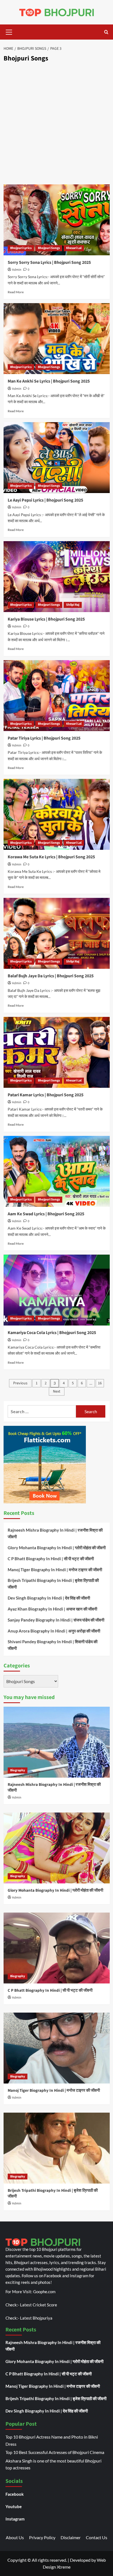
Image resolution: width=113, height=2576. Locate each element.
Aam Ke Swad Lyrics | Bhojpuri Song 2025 (46, 1214)
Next (57, 1391)
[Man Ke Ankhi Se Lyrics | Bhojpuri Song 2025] (57, 339)
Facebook (15, 2494)
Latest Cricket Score (39, 2305)
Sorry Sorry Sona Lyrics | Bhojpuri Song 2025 (49, 262)
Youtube (14, 2506)
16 (100, 1383)
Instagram (15, 2519)
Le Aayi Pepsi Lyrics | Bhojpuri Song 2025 (45, 500)
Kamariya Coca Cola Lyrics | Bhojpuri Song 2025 (52, 1333)
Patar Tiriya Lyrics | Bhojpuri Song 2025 (44, 738)
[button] (9, 31)
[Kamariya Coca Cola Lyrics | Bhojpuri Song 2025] (57, 1290)
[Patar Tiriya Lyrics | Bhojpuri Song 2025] (57, 696)
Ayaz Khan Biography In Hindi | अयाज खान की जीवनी (52, 1609)
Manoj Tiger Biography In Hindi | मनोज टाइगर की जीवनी (55, 1570)
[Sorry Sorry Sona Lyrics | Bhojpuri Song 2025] (57, 220)
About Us (15, 2537)
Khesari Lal (74, 248)
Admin (17, 270)
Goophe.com (44, 2292)
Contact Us (97, 2537)
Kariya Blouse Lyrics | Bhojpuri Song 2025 (46, 619)
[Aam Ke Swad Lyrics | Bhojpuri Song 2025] (57, 1171)
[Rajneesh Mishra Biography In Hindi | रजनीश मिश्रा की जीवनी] (57, 1742)
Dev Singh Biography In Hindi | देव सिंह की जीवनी (49, 1598)
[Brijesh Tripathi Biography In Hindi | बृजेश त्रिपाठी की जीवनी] (57, 2148)
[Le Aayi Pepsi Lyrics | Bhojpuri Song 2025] (57, 458)
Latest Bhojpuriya (36, 2318)
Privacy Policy (42, 2537)
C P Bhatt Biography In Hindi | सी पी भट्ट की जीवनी (51, 1559)
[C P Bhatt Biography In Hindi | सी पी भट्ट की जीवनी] (57, 1948)
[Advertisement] (56, 124)
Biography (18, 1770)
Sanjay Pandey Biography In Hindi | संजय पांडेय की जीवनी (56, 1620)
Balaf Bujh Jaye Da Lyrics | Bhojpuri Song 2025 (51, 976)
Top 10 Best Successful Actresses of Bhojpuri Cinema (55, 2452)
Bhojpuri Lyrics (21, 248)
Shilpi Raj (73, 605)
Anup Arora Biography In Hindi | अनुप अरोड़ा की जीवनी (54, 1631)
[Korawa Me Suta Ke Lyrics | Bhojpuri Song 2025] (57, 814)
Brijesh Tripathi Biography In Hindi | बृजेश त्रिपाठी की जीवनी (53, 1584)
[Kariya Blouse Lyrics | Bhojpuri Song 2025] (57, 577)
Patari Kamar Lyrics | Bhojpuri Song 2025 (46, 1095)
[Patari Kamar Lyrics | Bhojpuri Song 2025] (57, 1052)
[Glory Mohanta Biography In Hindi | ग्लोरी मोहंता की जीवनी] (57, 1848)
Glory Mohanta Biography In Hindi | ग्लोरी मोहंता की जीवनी (57, 1548)
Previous (20, 1383)
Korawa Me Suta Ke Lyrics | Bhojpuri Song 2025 (51, 857)
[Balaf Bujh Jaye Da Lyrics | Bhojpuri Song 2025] (57, 933)
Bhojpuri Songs (49, 248)
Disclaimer (71, 2537)
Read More (16, 292)
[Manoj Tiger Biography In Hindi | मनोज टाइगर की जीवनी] (57, 2048)
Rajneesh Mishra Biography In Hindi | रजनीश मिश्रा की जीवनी (55, 1533)
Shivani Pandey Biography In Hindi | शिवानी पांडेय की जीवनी (53, 1645)
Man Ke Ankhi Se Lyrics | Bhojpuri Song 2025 (49, 381)
